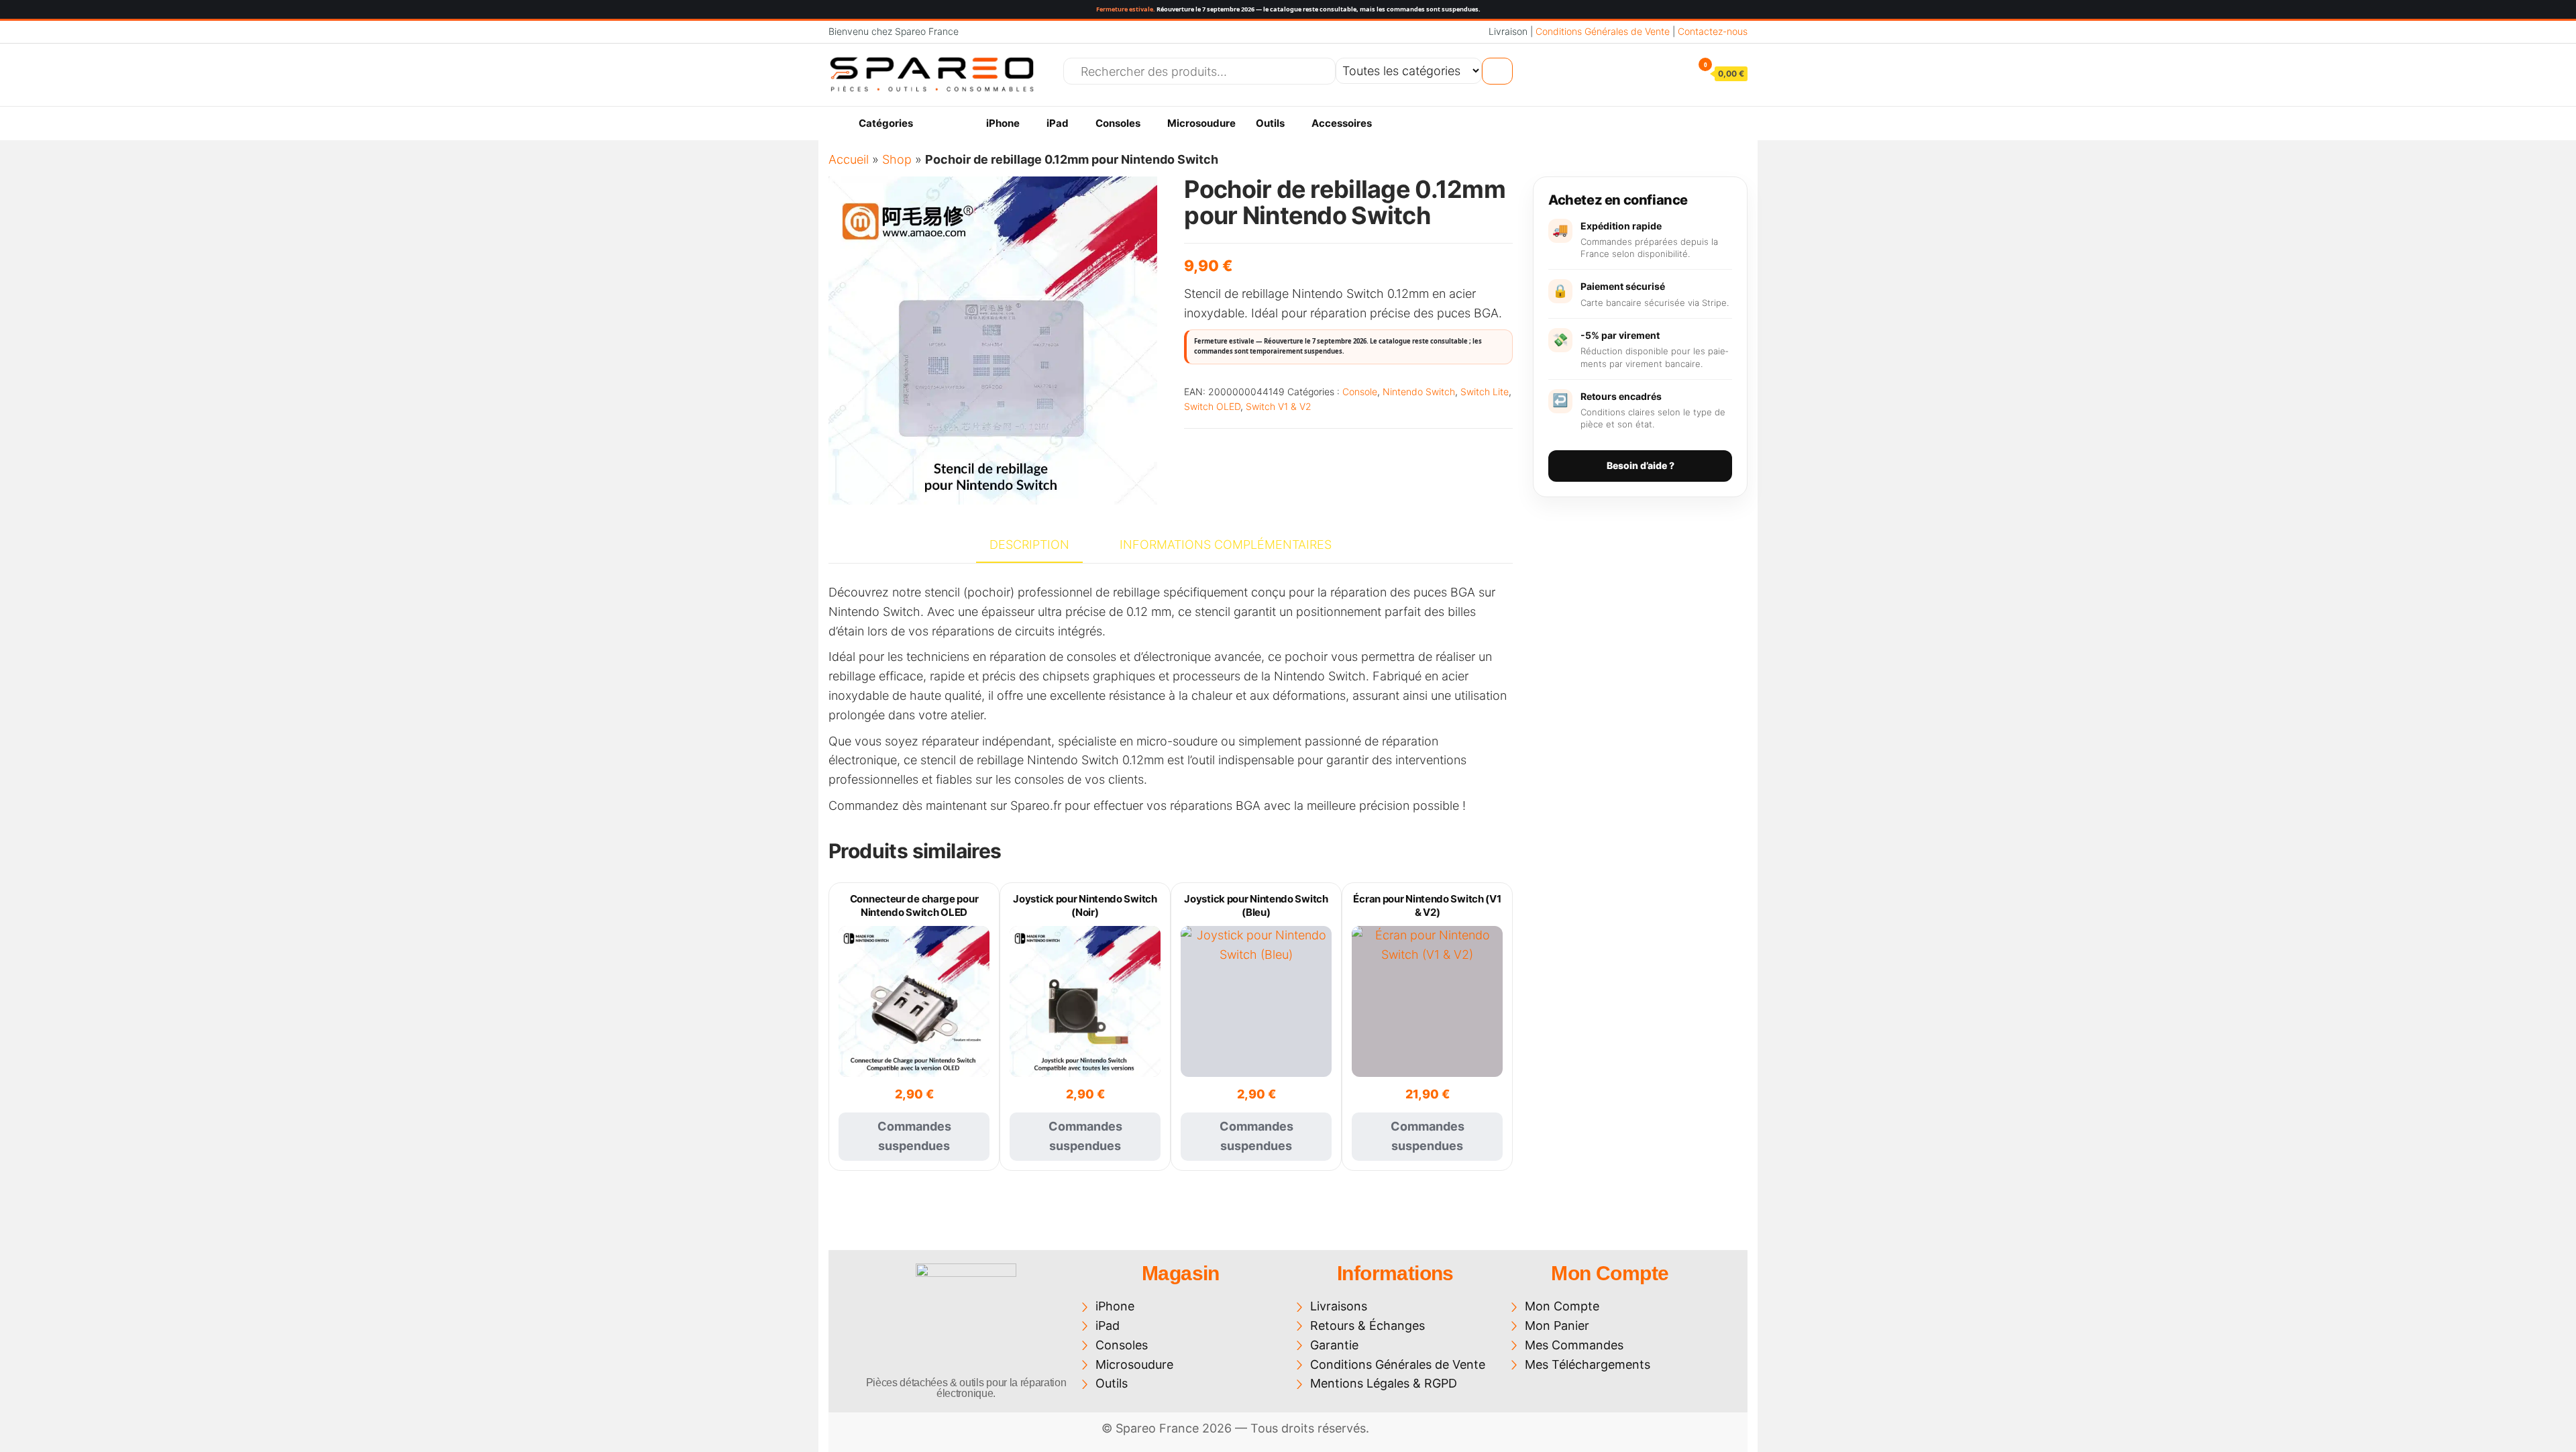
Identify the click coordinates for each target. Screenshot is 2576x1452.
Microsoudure (1201, 123)
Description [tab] (1029, 544)
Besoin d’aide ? (1641, 465)
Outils (1270, 123)
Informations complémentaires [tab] (1226, 544)
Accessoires (1342, 123)
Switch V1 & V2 (1279, 406)
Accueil (849, 159)
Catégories (886, 123)
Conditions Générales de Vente (1603, 31)
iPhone (1003, 123)
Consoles (1118, 123)
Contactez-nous (1713, 31)
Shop (897, 159)
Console (1360, 392)
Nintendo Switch (1419, 392)
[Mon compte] (1674, 73)
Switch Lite (1485, 392)
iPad (1058, 123)
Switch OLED (1212, 406)
